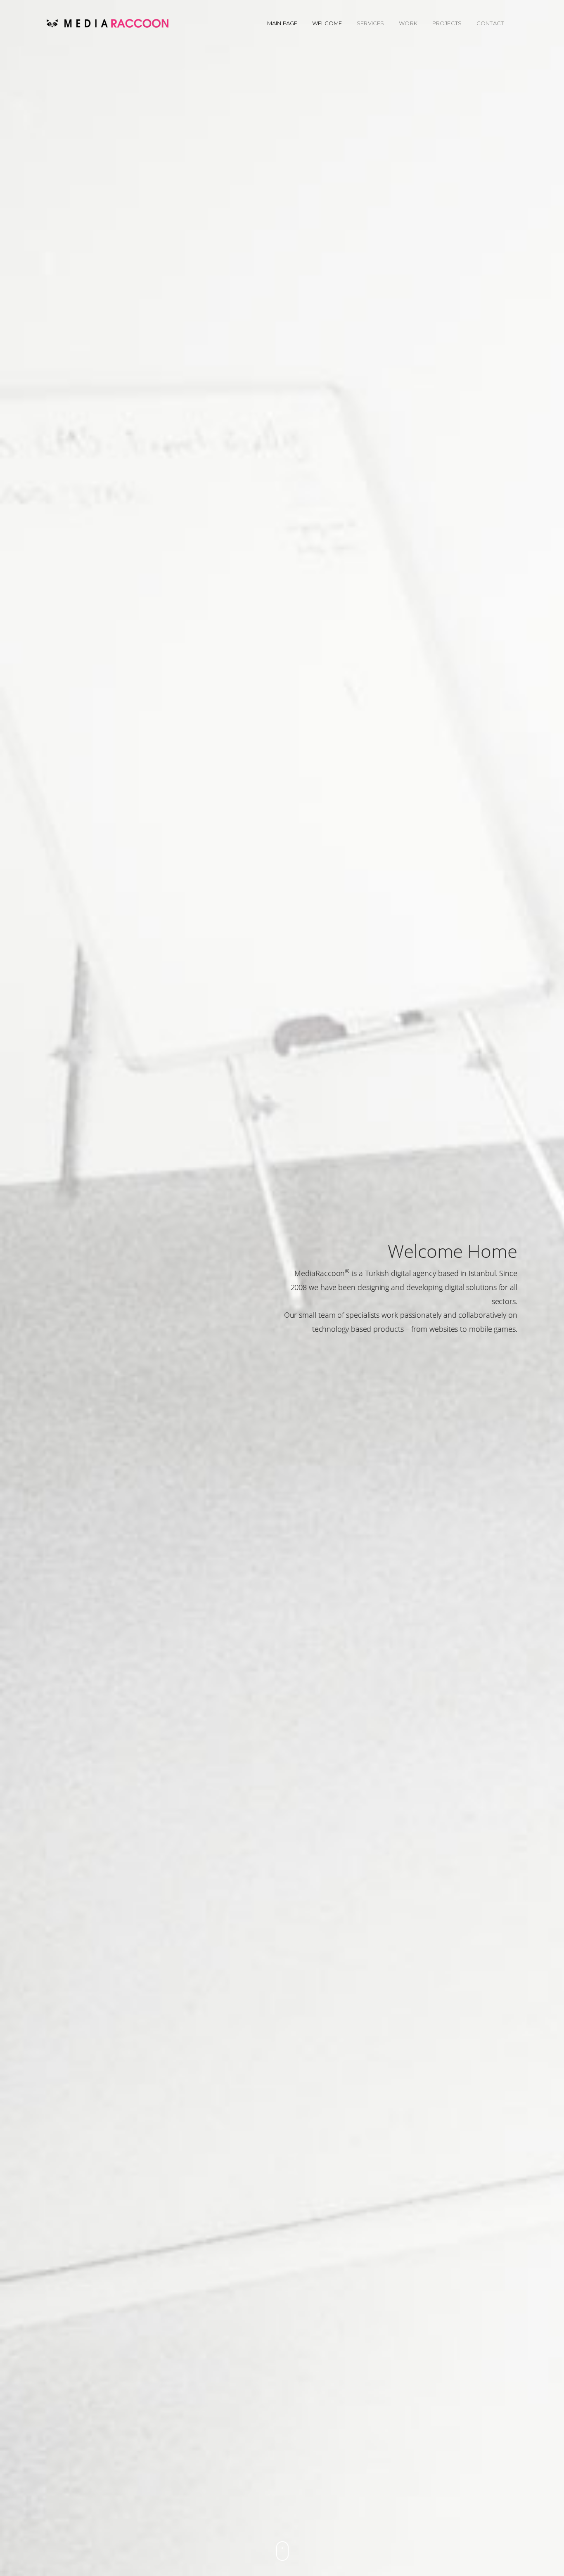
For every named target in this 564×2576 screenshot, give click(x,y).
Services (370, 23)
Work (408, 23)
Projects (447, 23)
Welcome (327, 23)
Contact (490, 23)
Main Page (282, 23)
